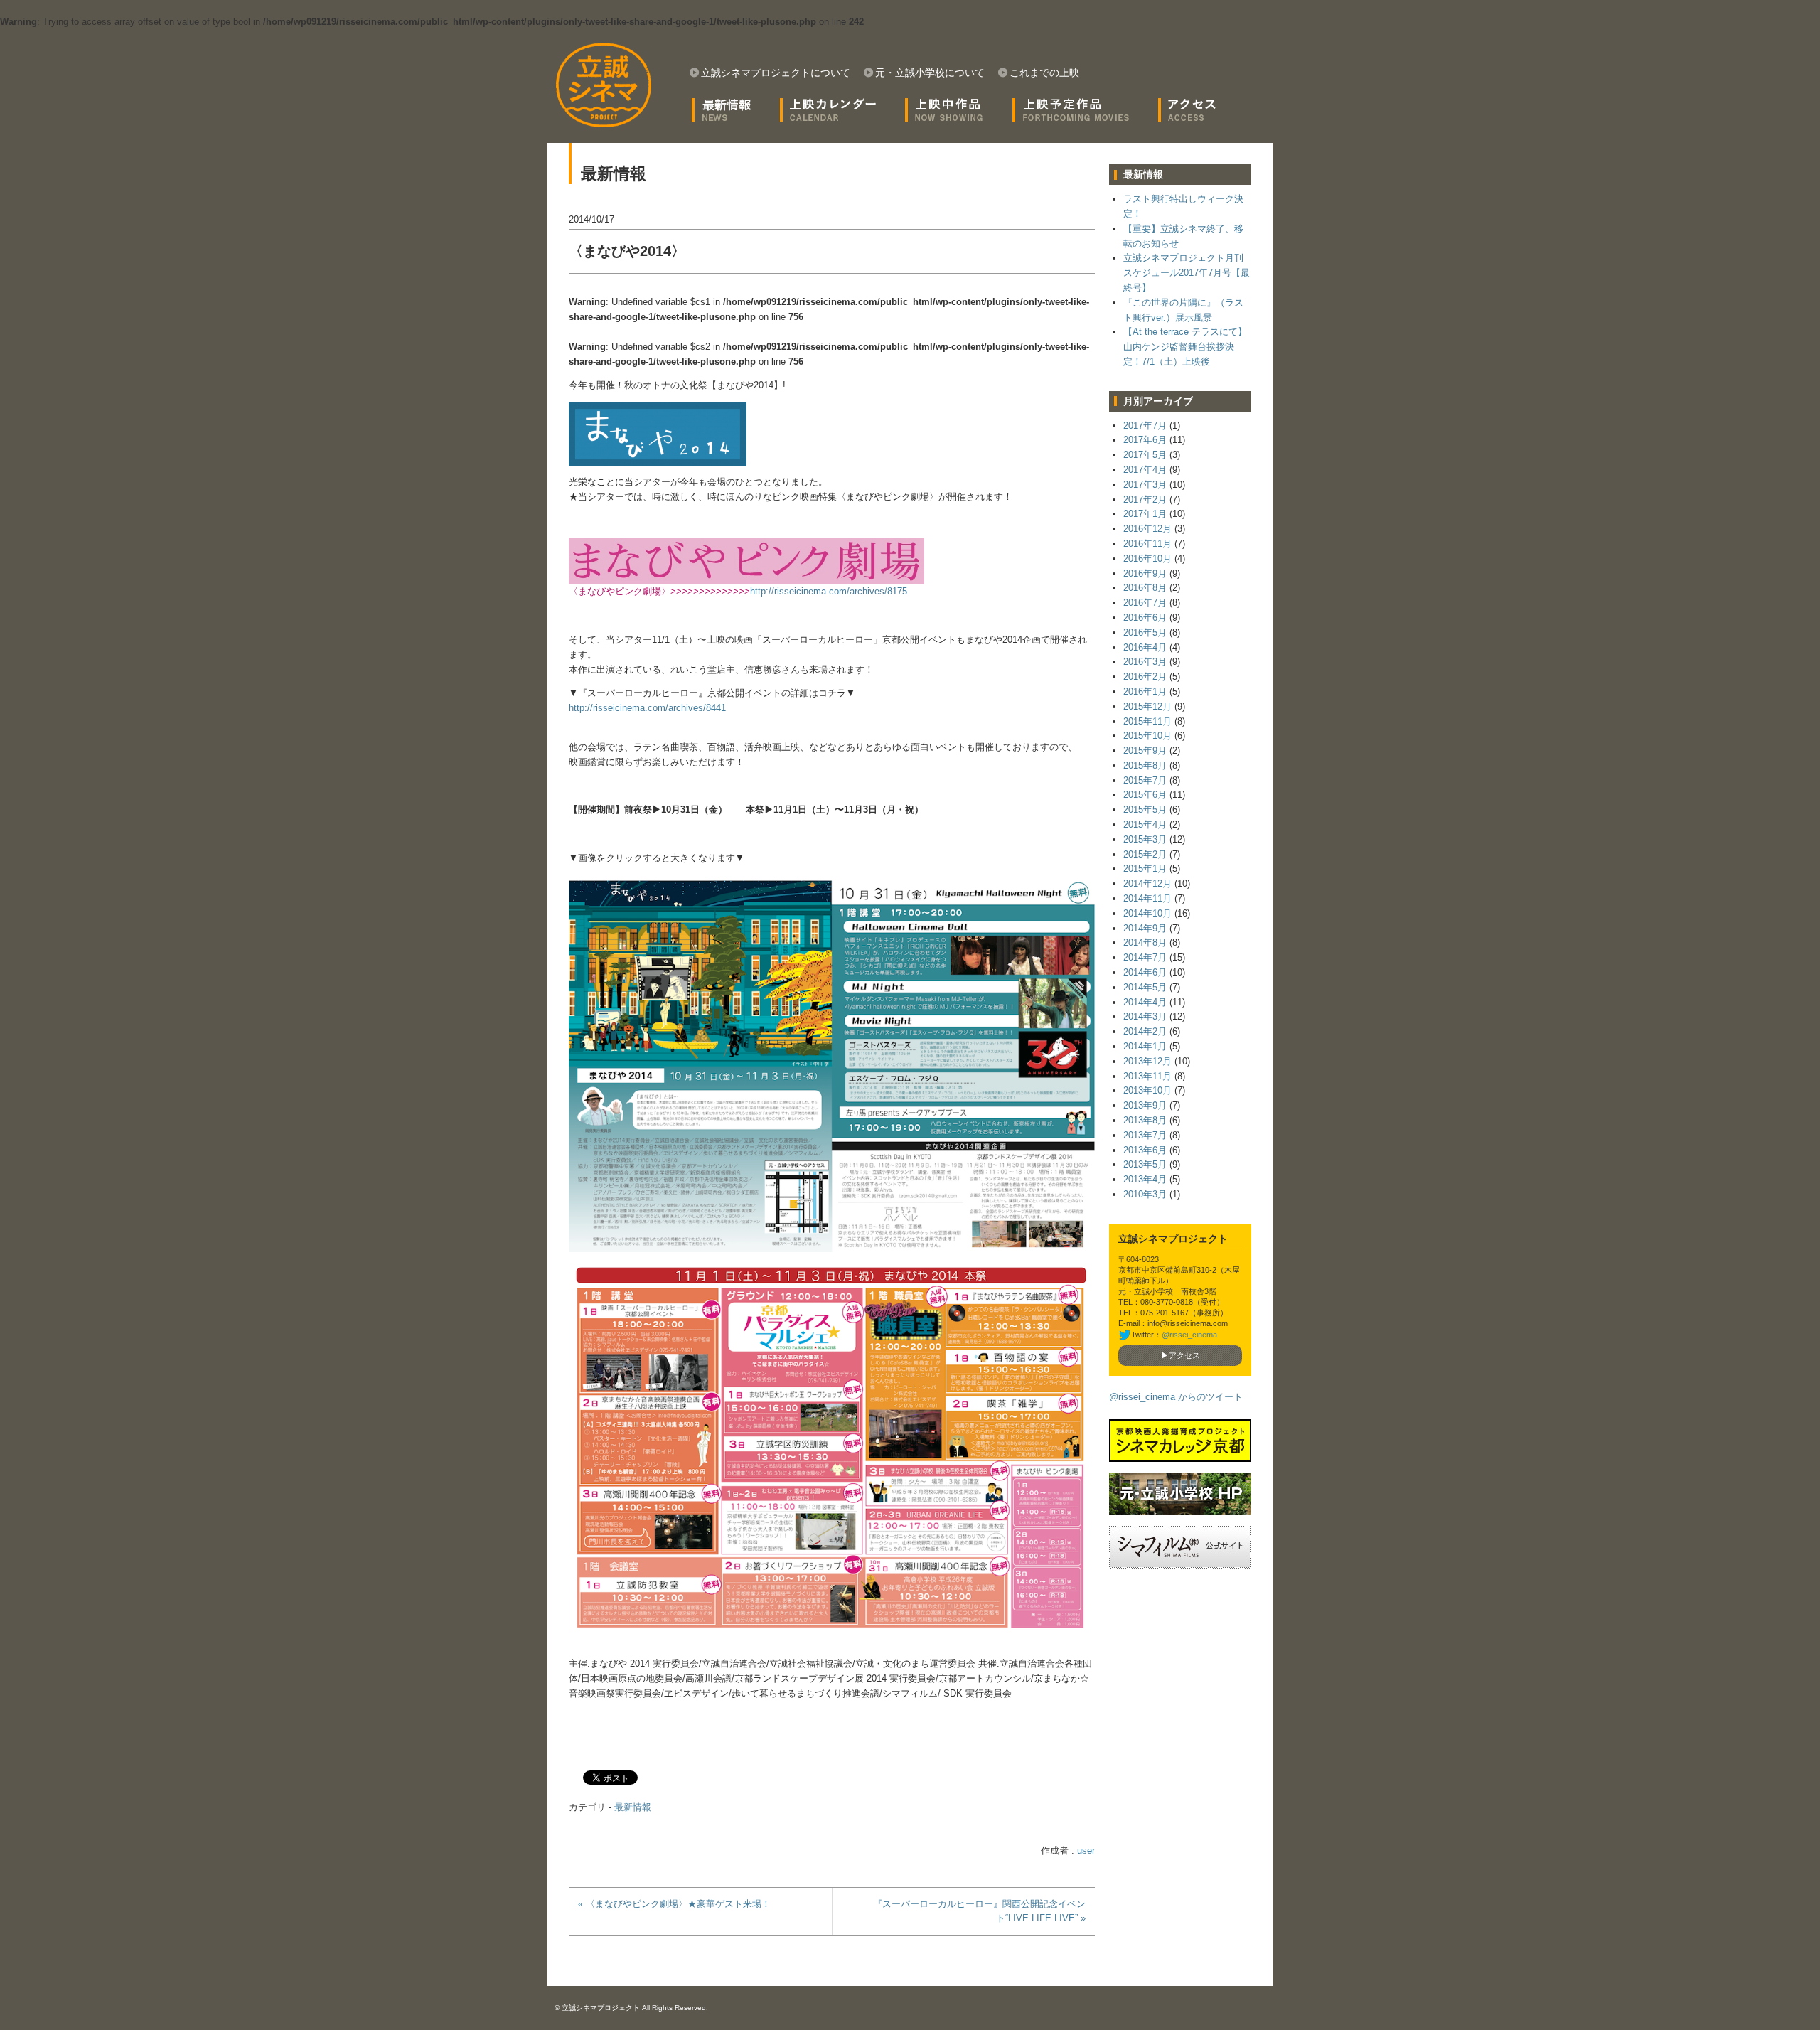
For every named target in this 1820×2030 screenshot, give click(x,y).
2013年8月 (1145, 1120)
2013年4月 (1145, 1179)
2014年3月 (1145, 1016)
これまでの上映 (1044, 73)
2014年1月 (1145, 1046)
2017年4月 (1145, 470)
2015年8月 (1145, 765)
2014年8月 (1145, 942)
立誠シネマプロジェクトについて (776, 73)
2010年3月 (1145, 1194)
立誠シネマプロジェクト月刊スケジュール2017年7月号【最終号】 (1187, 273)
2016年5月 (1145, 632)
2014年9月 (1145, 928)
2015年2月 (1145, 854)
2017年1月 (1145, 514)
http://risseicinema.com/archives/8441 (647, 708)
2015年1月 (1145, 869)
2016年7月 (1145, 603)
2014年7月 (1145, 957)
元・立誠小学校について (930, 73)
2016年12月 (1147, 529)
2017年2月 (1145, 500)
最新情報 (633, 1807)
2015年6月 (1145, 795)
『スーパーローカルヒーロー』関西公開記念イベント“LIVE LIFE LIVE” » (979, 1911)
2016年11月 (1147, 544)
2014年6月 (1145, 972)
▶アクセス (1181, 1355)
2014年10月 (1147, 913)
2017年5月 (1145, 455)
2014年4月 (1145, 1002)
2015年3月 (1145, 839)
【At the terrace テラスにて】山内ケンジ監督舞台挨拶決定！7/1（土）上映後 (1185, 347)
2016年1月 (1145, 691)
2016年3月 (1145, 662)
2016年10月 (1147, 559)
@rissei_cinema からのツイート (1176, 1397)
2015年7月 (1145, 780)
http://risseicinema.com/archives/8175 (829, 591)
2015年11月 (1147, 721)
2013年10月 (1147, 1090)
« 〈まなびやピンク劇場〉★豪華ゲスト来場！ (674, 1904)
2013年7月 (1145, 1135)
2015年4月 (1145, 824)
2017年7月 (1145, 426)
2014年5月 (1145, 987)
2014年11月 (1147, 898)
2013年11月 (1147, 1076)
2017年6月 (1145, 440)
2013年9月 (1145, 1105)
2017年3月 (1145, 485)
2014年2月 (1145, 1031)
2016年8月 (1145, 588)
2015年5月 (1145, 810)
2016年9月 (1145, 573)
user (1086, 1850)
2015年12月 (1147, 706)
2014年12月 (1147, 883)
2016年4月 (1145, 647)
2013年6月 (1145, 1150)
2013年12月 (1147, 1061)
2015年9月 (1145, 750)
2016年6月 (1145, 618)
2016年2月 (1145, 677)
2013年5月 (1145, 1164)
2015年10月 (1147, 736)
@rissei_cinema (1189, 1335)
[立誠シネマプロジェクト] (603, 85)
